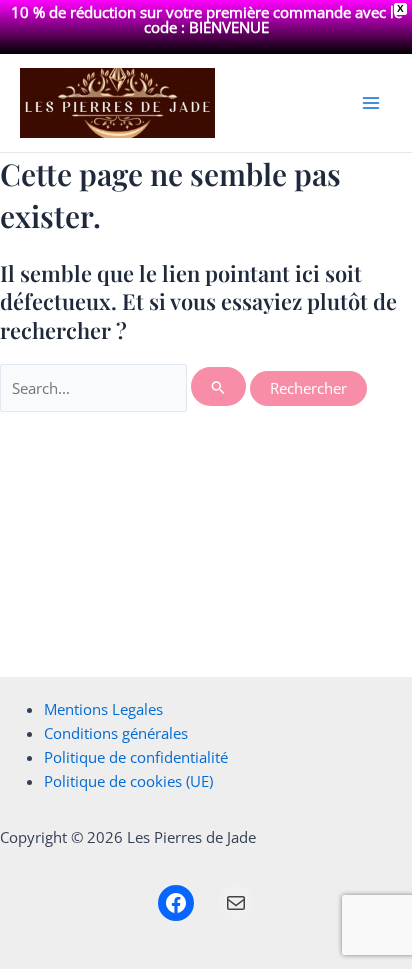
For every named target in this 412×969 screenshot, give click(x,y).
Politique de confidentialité (136, 757)
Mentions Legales (103, 709)
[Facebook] (176, 903)
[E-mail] (236, 903)
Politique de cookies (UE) (128, 781)
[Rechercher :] (125, 388)
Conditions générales (116, 733)
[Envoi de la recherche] (218, 386)
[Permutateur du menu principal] (371, 103)
